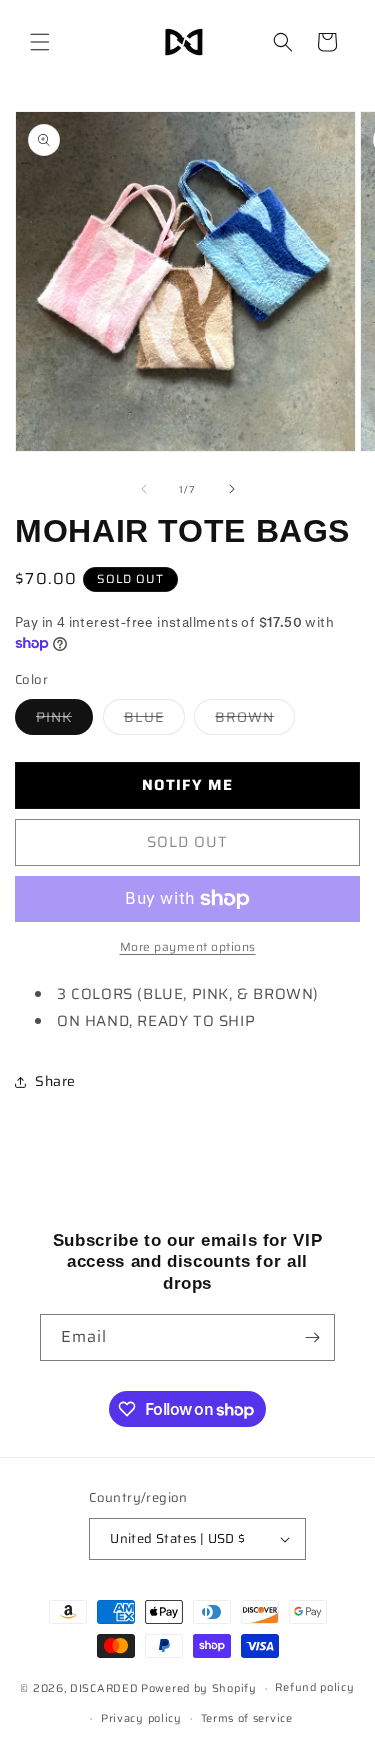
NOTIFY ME (187, 785)
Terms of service (247, 1718)
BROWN (255, 720)
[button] (40, 42)
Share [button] (55, 1081)
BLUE (154, 720)
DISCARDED (104, 1688)
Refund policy (314, 1687)
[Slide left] (144, 489)
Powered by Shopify (199, 1688)
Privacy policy (141, 1718)
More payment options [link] (188, 947)
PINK (64, 720)
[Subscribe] (312, 1337)
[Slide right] (232, 489)
